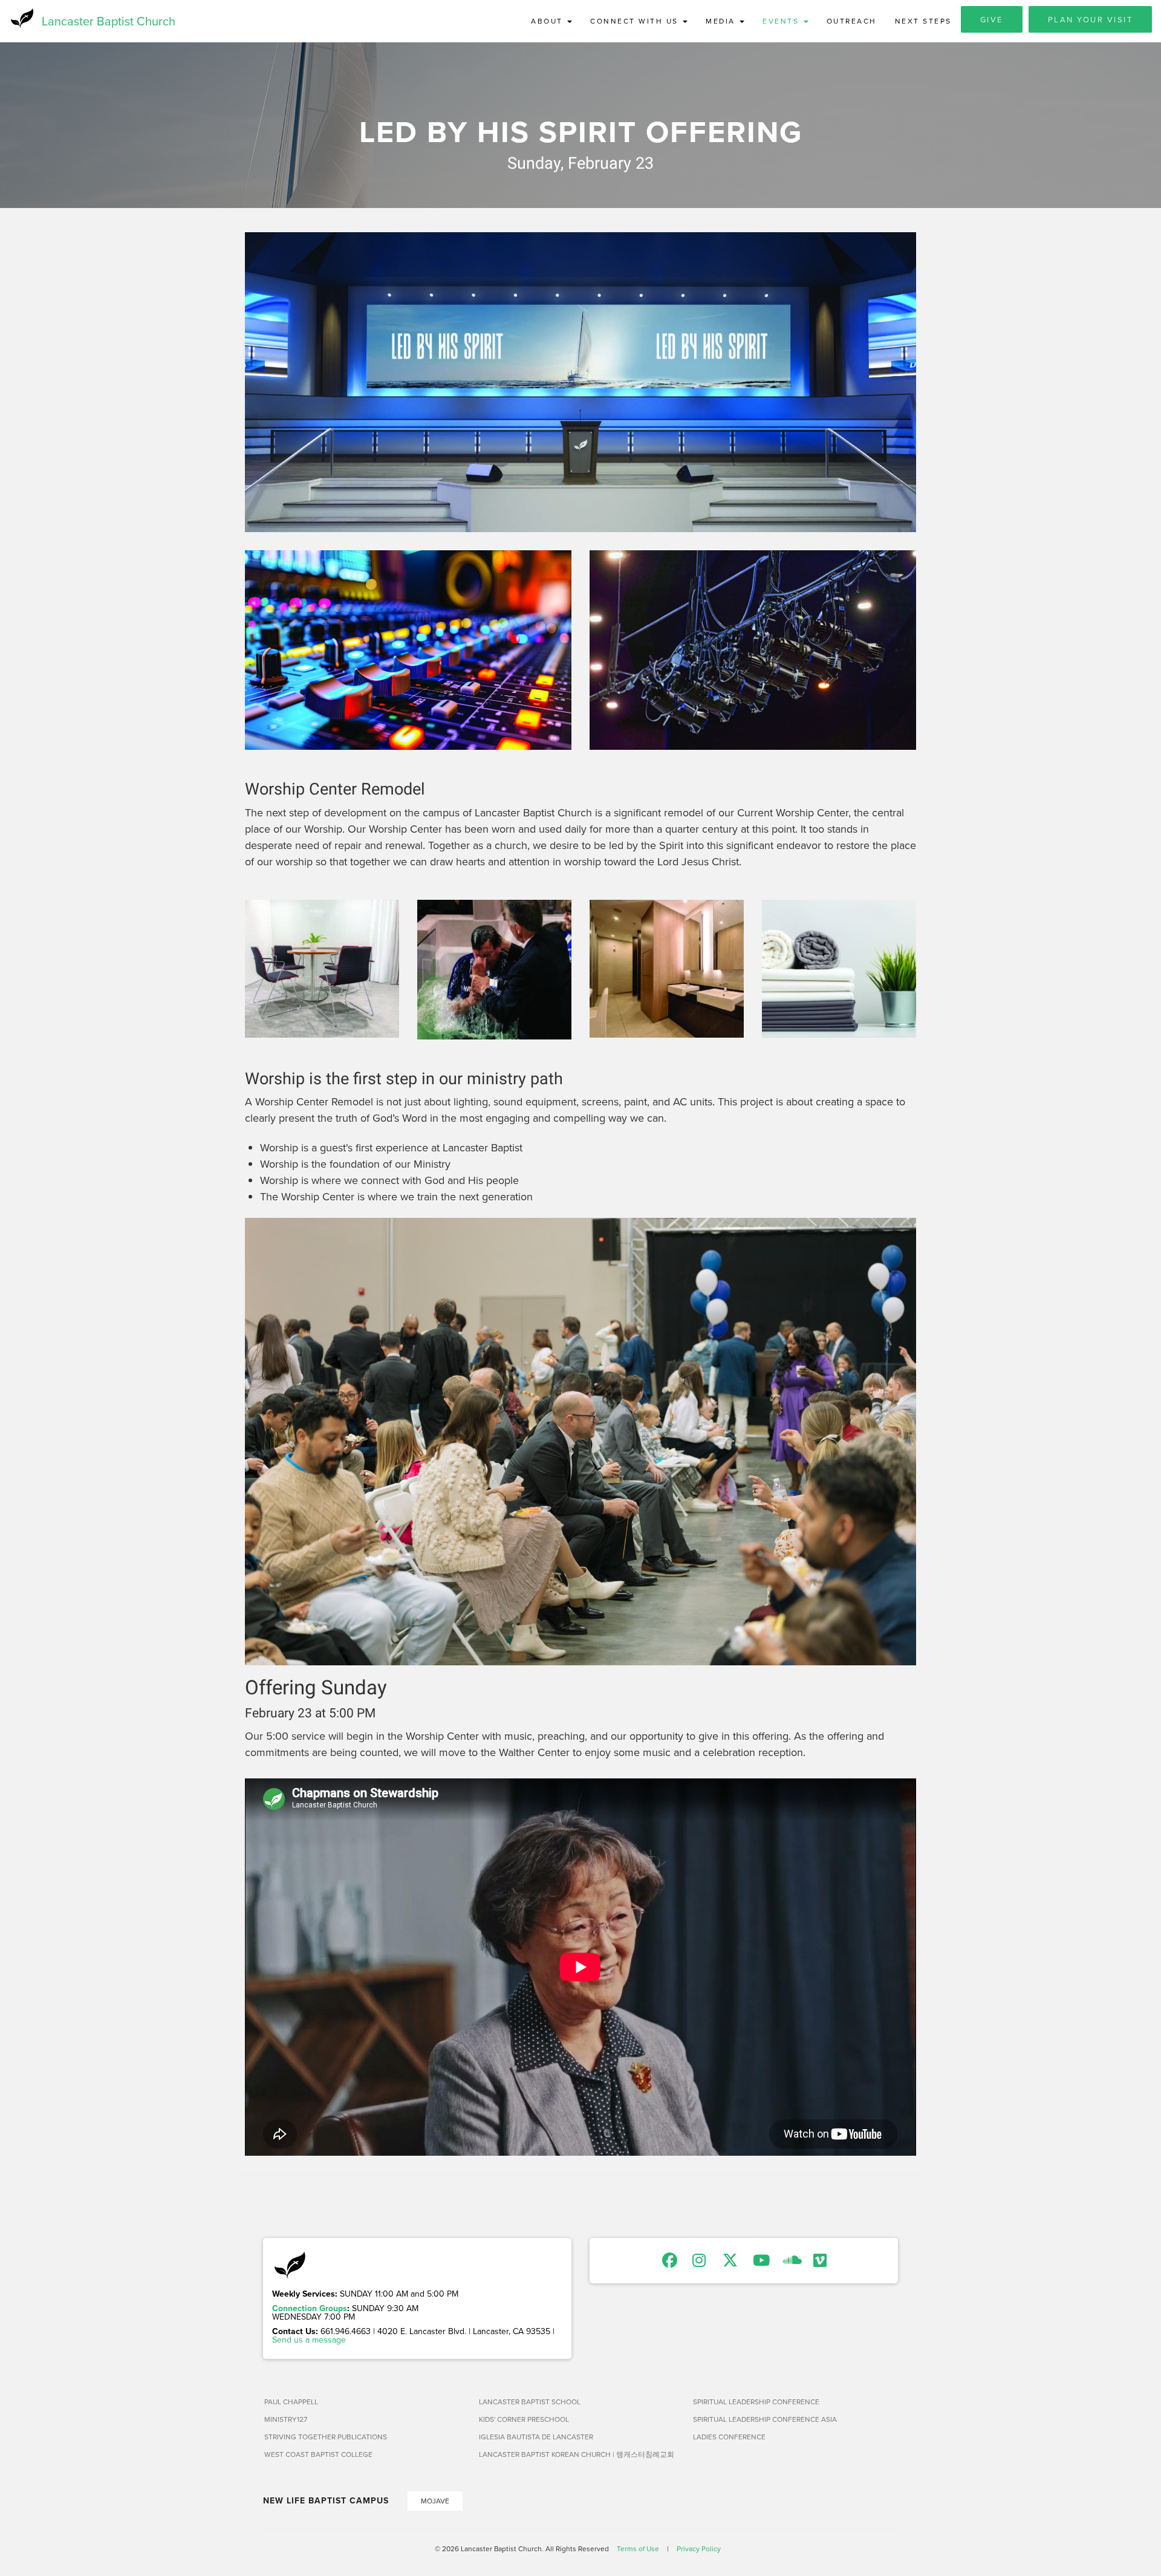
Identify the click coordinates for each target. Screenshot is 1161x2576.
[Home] (21, 18)
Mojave (435, 2501)
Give (992, 19)
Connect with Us (636, 21)
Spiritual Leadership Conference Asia (765, 2419)
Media (722, 21)
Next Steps (923, 21)
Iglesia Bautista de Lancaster (536, 2437)
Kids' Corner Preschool (524, 2419)
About (548, 21)
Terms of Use (638, 2548)
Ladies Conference (729, 2437)
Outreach (852, 21)
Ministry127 (286, 2419)
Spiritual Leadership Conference (756, 2402)
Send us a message (309, 2340)
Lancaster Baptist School (530, 2402)
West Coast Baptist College (318, 2454)
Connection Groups (310, 2308)
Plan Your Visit (1091, 19)
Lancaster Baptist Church (109, 21)
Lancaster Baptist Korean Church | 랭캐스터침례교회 (577, 2454)
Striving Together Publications (326, 2437)
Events (782, 21)
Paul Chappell (291, 2402)
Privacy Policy (699, 2548)
